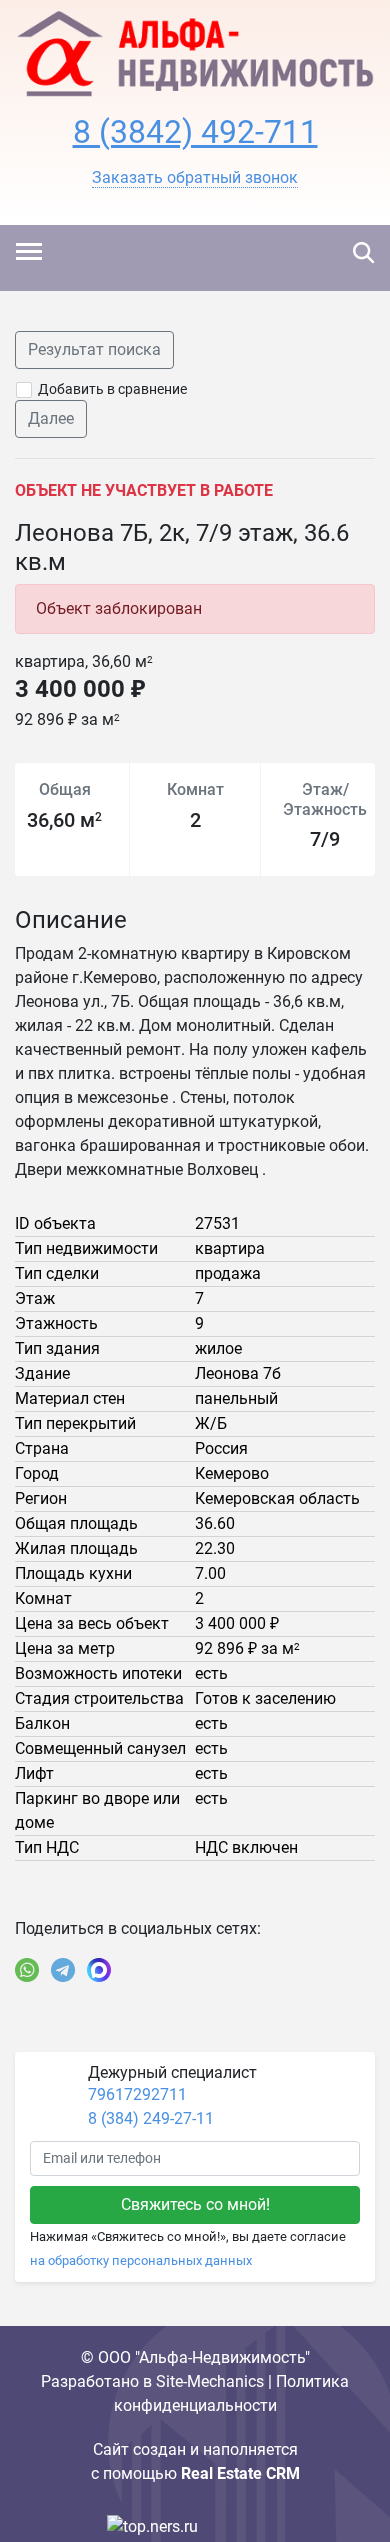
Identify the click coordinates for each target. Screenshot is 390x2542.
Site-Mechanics (210, 2381)
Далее (51, 418)
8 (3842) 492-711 (195, 132)
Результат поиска (94, 349)
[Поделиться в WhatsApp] (27, 1970)
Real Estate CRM (240, 2473)
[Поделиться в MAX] (99, 1970)
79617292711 (137, 2094)
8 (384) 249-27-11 (151, 2118)
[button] (195, 178)
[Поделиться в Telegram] (63, 1970)
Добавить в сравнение (112, 389)
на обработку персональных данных (141, 2260)
